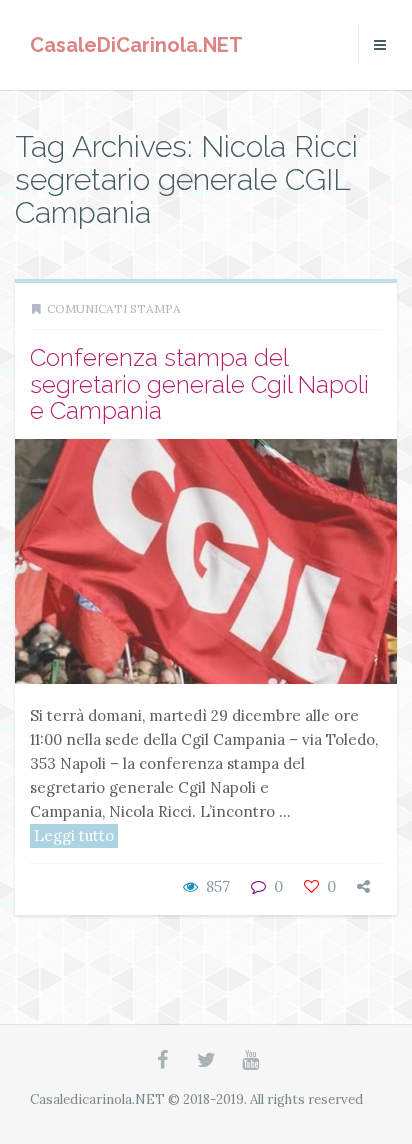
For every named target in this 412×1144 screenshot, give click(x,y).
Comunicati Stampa (114, 308)
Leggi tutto (74, 835)
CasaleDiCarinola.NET (136, 45)
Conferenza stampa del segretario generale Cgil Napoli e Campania (199, 384)
